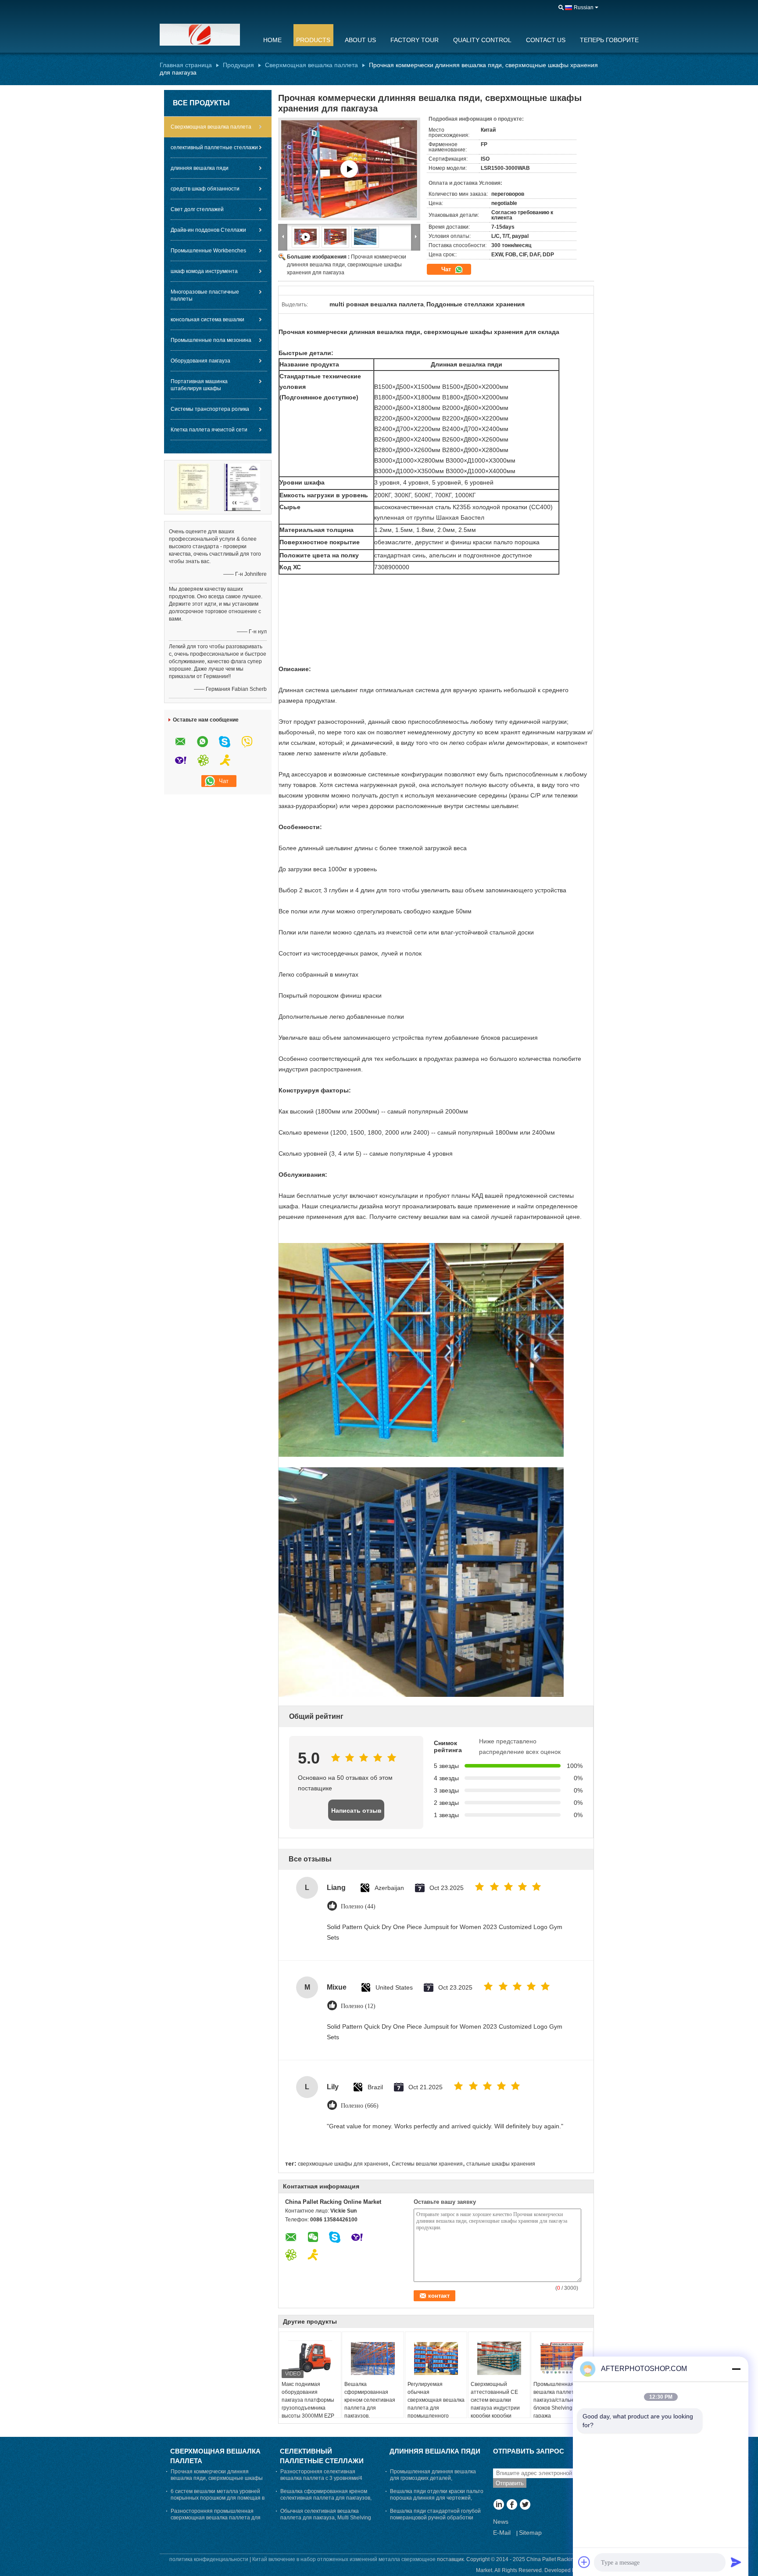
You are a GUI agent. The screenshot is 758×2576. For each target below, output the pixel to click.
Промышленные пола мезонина (211, 340)
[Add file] (584, 2562)
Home (272, 40)
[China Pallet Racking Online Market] (206, 35)
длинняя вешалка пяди (200, 168)
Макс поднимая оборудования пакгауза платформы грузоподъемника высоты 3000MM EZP (308, 2400)
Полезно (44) (358, 1906)
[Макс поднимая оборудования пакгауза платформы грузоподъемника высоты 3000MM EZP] (310, 2358)
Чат (447, 269)
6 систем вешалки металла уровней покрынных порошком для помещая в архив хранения (218, 2498)
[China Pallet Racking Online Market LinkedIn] (499, 2505)
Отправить (510, 2483)
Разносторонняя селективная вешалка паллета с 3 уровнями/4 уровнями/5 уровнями (321, 2478)
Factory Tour (415, 40)
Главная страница (186, 65)
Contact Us (546, 40)
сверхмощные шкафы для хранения (343, 2164)
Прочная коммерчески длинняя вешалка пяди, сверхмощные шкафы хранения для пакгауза (347, 265)
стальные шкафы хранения (501, 2164)
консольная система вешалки (207, 320)
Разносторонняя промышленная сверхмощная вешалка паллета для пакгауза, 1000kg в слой (216, 2518)
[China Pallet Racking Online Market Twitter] (525, 2505)
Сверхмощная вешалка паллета (311, 65)
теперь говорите (609, 40)
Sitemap (530, 2533)
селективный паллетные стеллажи (214, 147)
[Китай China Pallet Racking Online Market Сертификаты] (193, 487)
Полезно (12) (358, 2006)
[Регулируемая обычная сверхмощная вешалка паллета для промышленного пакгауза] (436, 2358)
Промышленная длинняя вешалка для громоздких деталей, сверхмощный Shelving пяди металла (437, 2478)
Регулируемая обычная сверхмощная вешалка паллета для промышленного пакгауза (436, 2404)
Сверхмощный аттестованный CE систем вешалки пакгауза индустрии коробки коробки (495, 2400)
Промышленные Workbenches (208, 251)
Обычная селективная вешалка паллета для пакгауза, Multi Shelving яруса (326, 2518)
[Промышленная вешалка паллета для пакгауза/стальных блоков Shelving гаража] (562, 2358)
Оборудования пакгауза (200, 361)
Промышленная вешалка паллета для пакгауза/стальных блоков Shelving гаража (561, 2400)
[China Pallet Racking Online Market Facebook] (512, 2505)
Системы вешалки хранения (427, 2164)
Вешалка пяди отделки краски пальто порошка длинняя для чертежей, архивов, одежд (437, 2498)
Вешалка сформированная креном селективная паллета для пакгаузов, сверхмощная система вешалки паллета (372, 2408)
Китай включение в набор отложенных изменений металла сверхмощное (344, 2559)
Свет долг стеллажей (197, 209)
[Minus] (736, 2369)
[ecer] (349, 169)
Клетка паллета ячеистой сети (209, 430)
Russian (584, 7)
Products (313, 40)
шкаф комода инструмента (204, 271)
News (501, 2522)
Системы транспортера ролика (210, 409)
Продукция (238, 65)
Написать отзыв (356, 1811)
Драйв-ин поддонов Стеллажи (208, 230)
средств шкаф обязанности (205, 189)
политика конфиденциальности (209, 2559)
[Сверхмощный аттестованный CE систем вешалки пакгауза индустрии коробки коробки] (499, 2358)
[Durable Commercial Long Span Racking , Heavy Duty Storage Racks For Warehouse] (336, 237)
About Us (360, 40)
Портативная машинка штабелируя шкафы (199, 385)
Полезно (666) (360, 2106)
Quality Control (482, 40)
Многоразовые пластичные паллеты (205, 295)
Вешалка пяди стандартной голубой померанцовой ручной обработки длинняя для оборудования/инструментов (435, 2521)
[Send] (736, 2562)
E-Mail (502, 2533)
